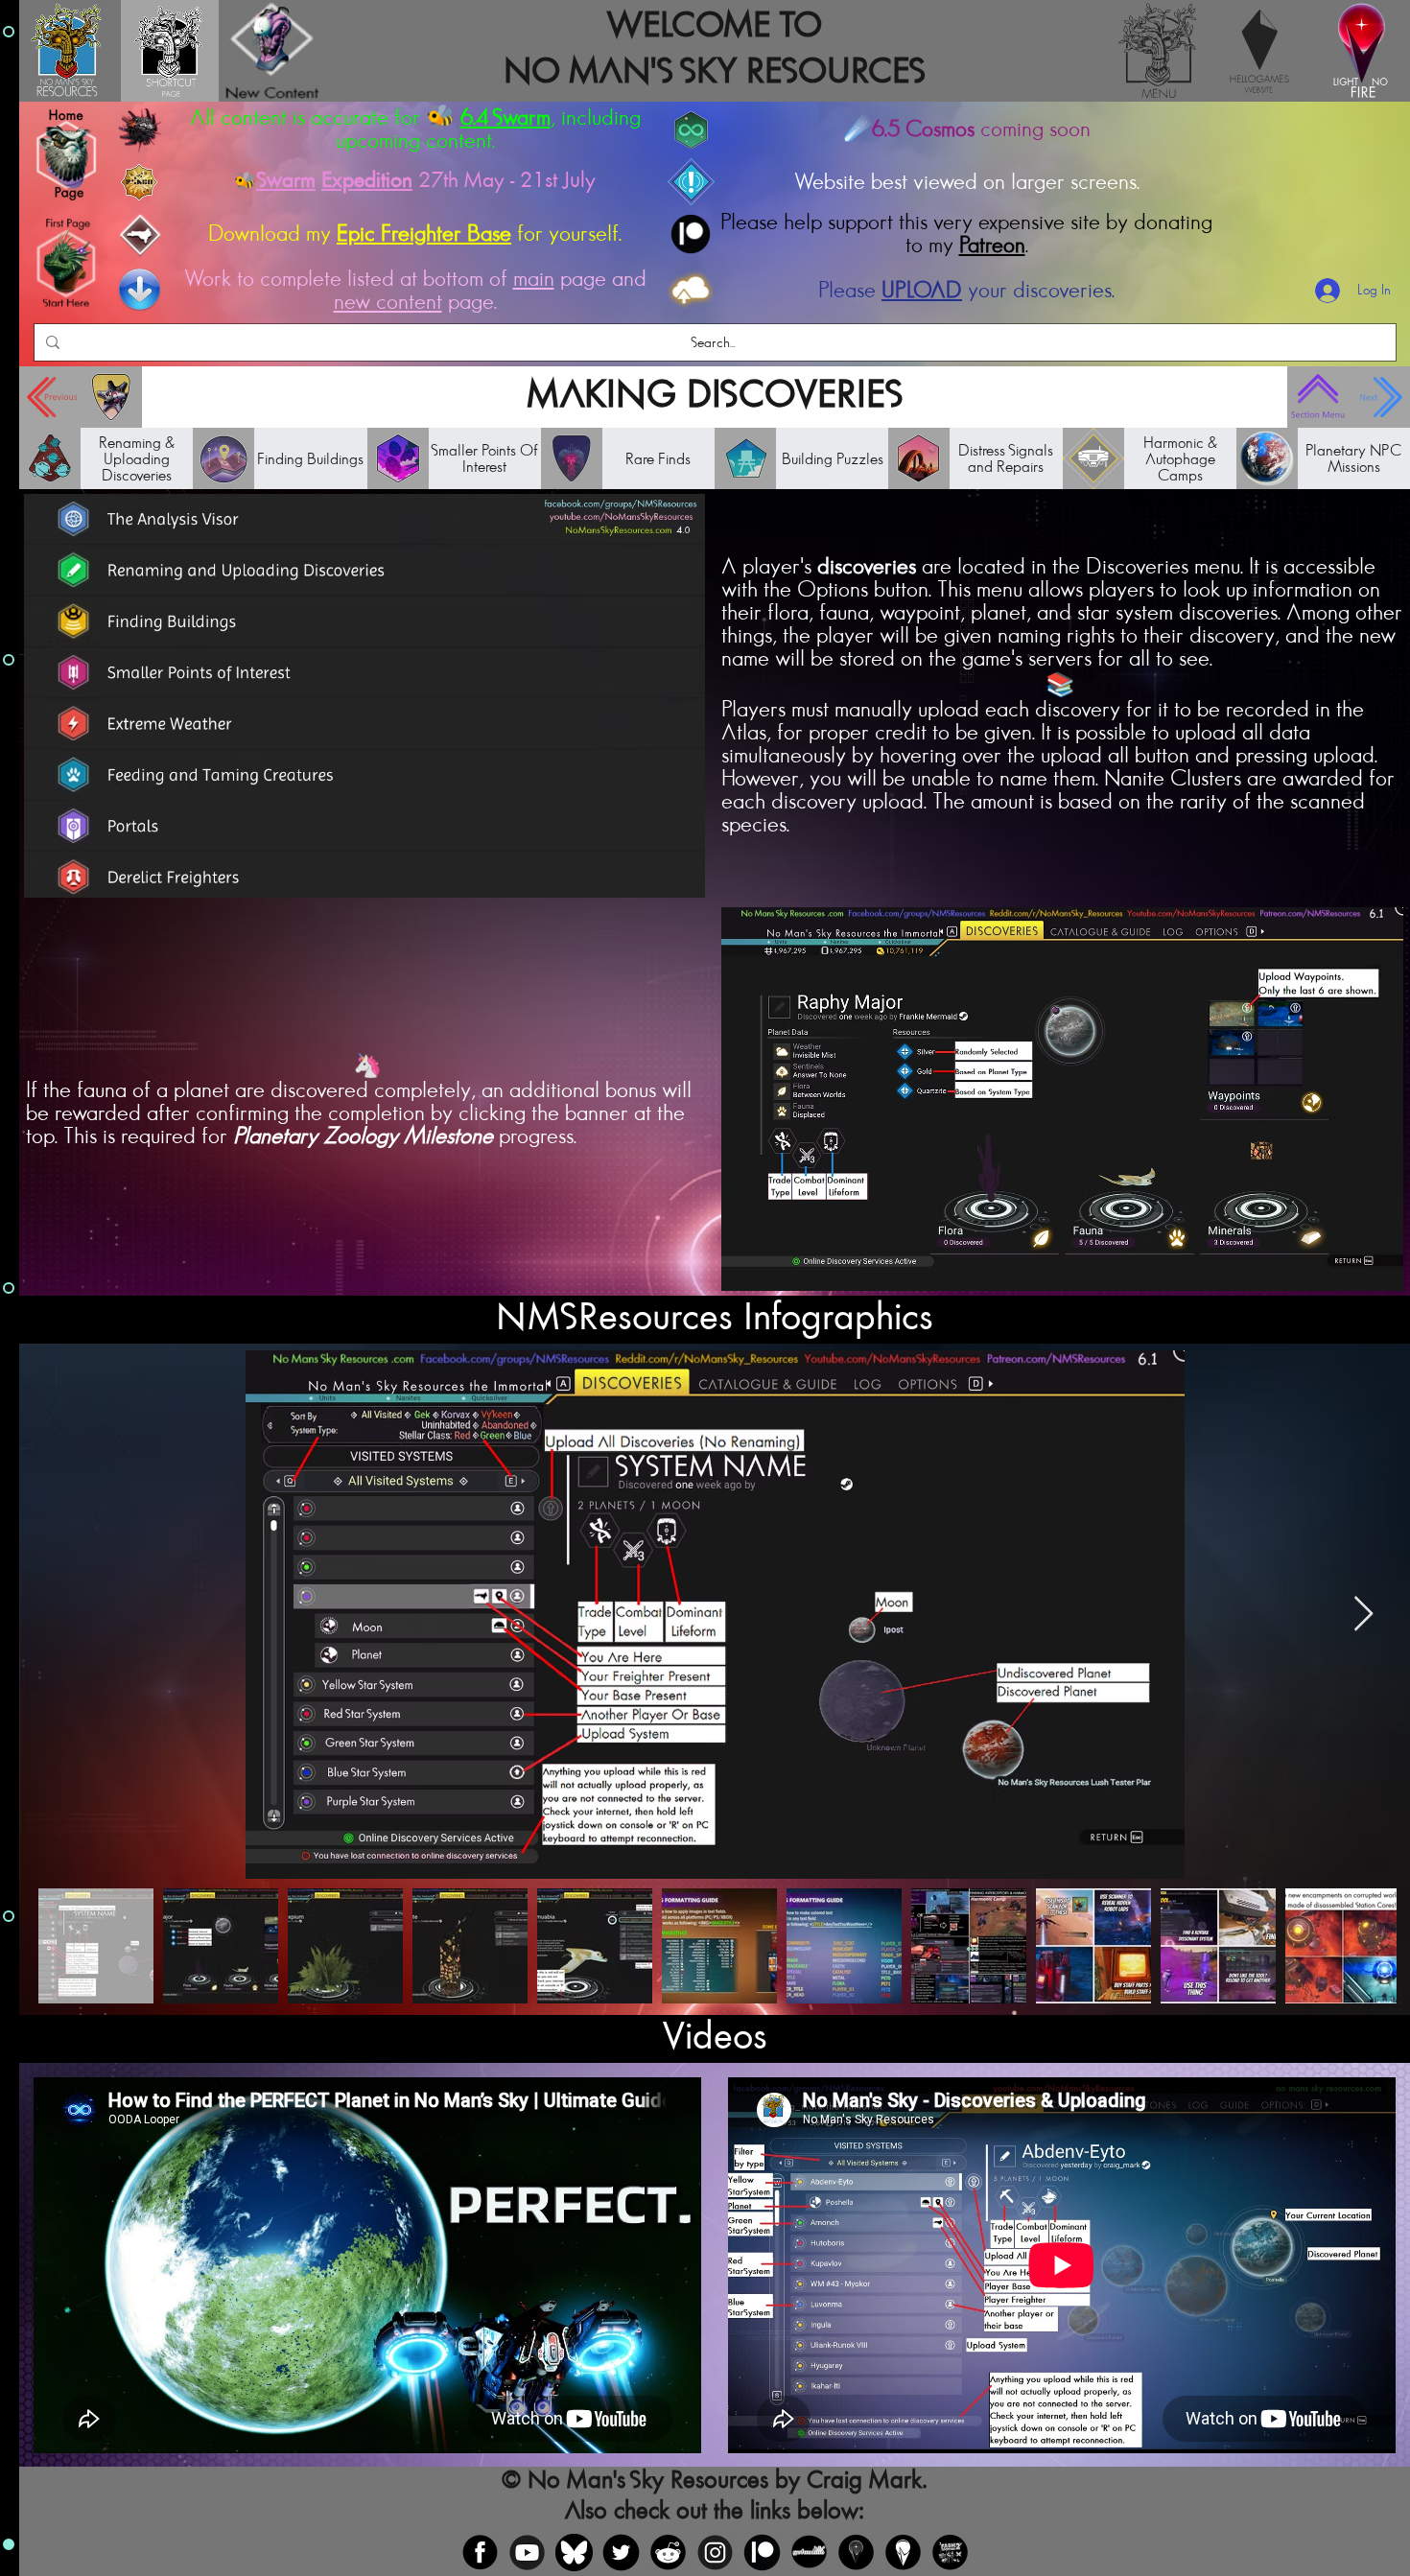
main (534, 279)
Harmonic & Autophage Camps (1180, 459)
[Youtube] (527, 2553)
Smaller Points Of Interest (484, 458)
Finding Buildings (310, 459)
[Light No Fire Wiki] (903, 2553)
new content (388, 302)
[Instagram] (715, 2553)
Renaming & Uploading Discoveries (137, 459)
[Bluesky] (574, 2553)
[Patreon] (762, 2553)
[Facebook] (480, 2553)
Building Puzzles (833, 459)
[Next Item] (1363, 1615)
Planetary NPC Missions (1353, 458)
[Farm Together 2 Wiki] (950, 2553)
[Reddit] (668, 2553)
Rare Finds (658, 459)
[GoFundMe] (809, 2553)
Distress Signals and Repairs (1006, 458)
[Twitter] (621, 2553)
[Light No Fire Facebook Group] (856, 2553)
